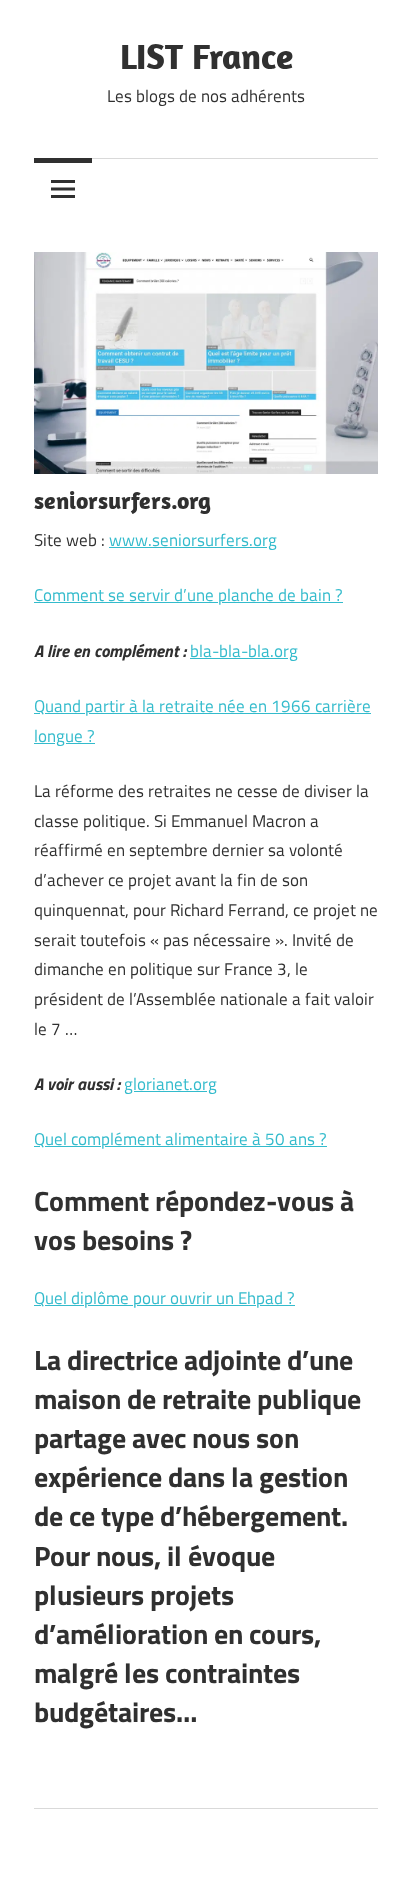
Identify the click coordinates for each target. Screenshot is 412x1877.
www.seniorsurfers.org (193, 540)
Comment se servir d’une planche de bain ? (188, 595)
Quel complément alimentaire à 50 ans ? (180, 1139)
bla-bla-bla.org (244, 651)
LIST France (206, 55)
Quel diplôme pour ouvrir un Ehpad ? (164, 1298)
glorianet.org (170, 1084)
